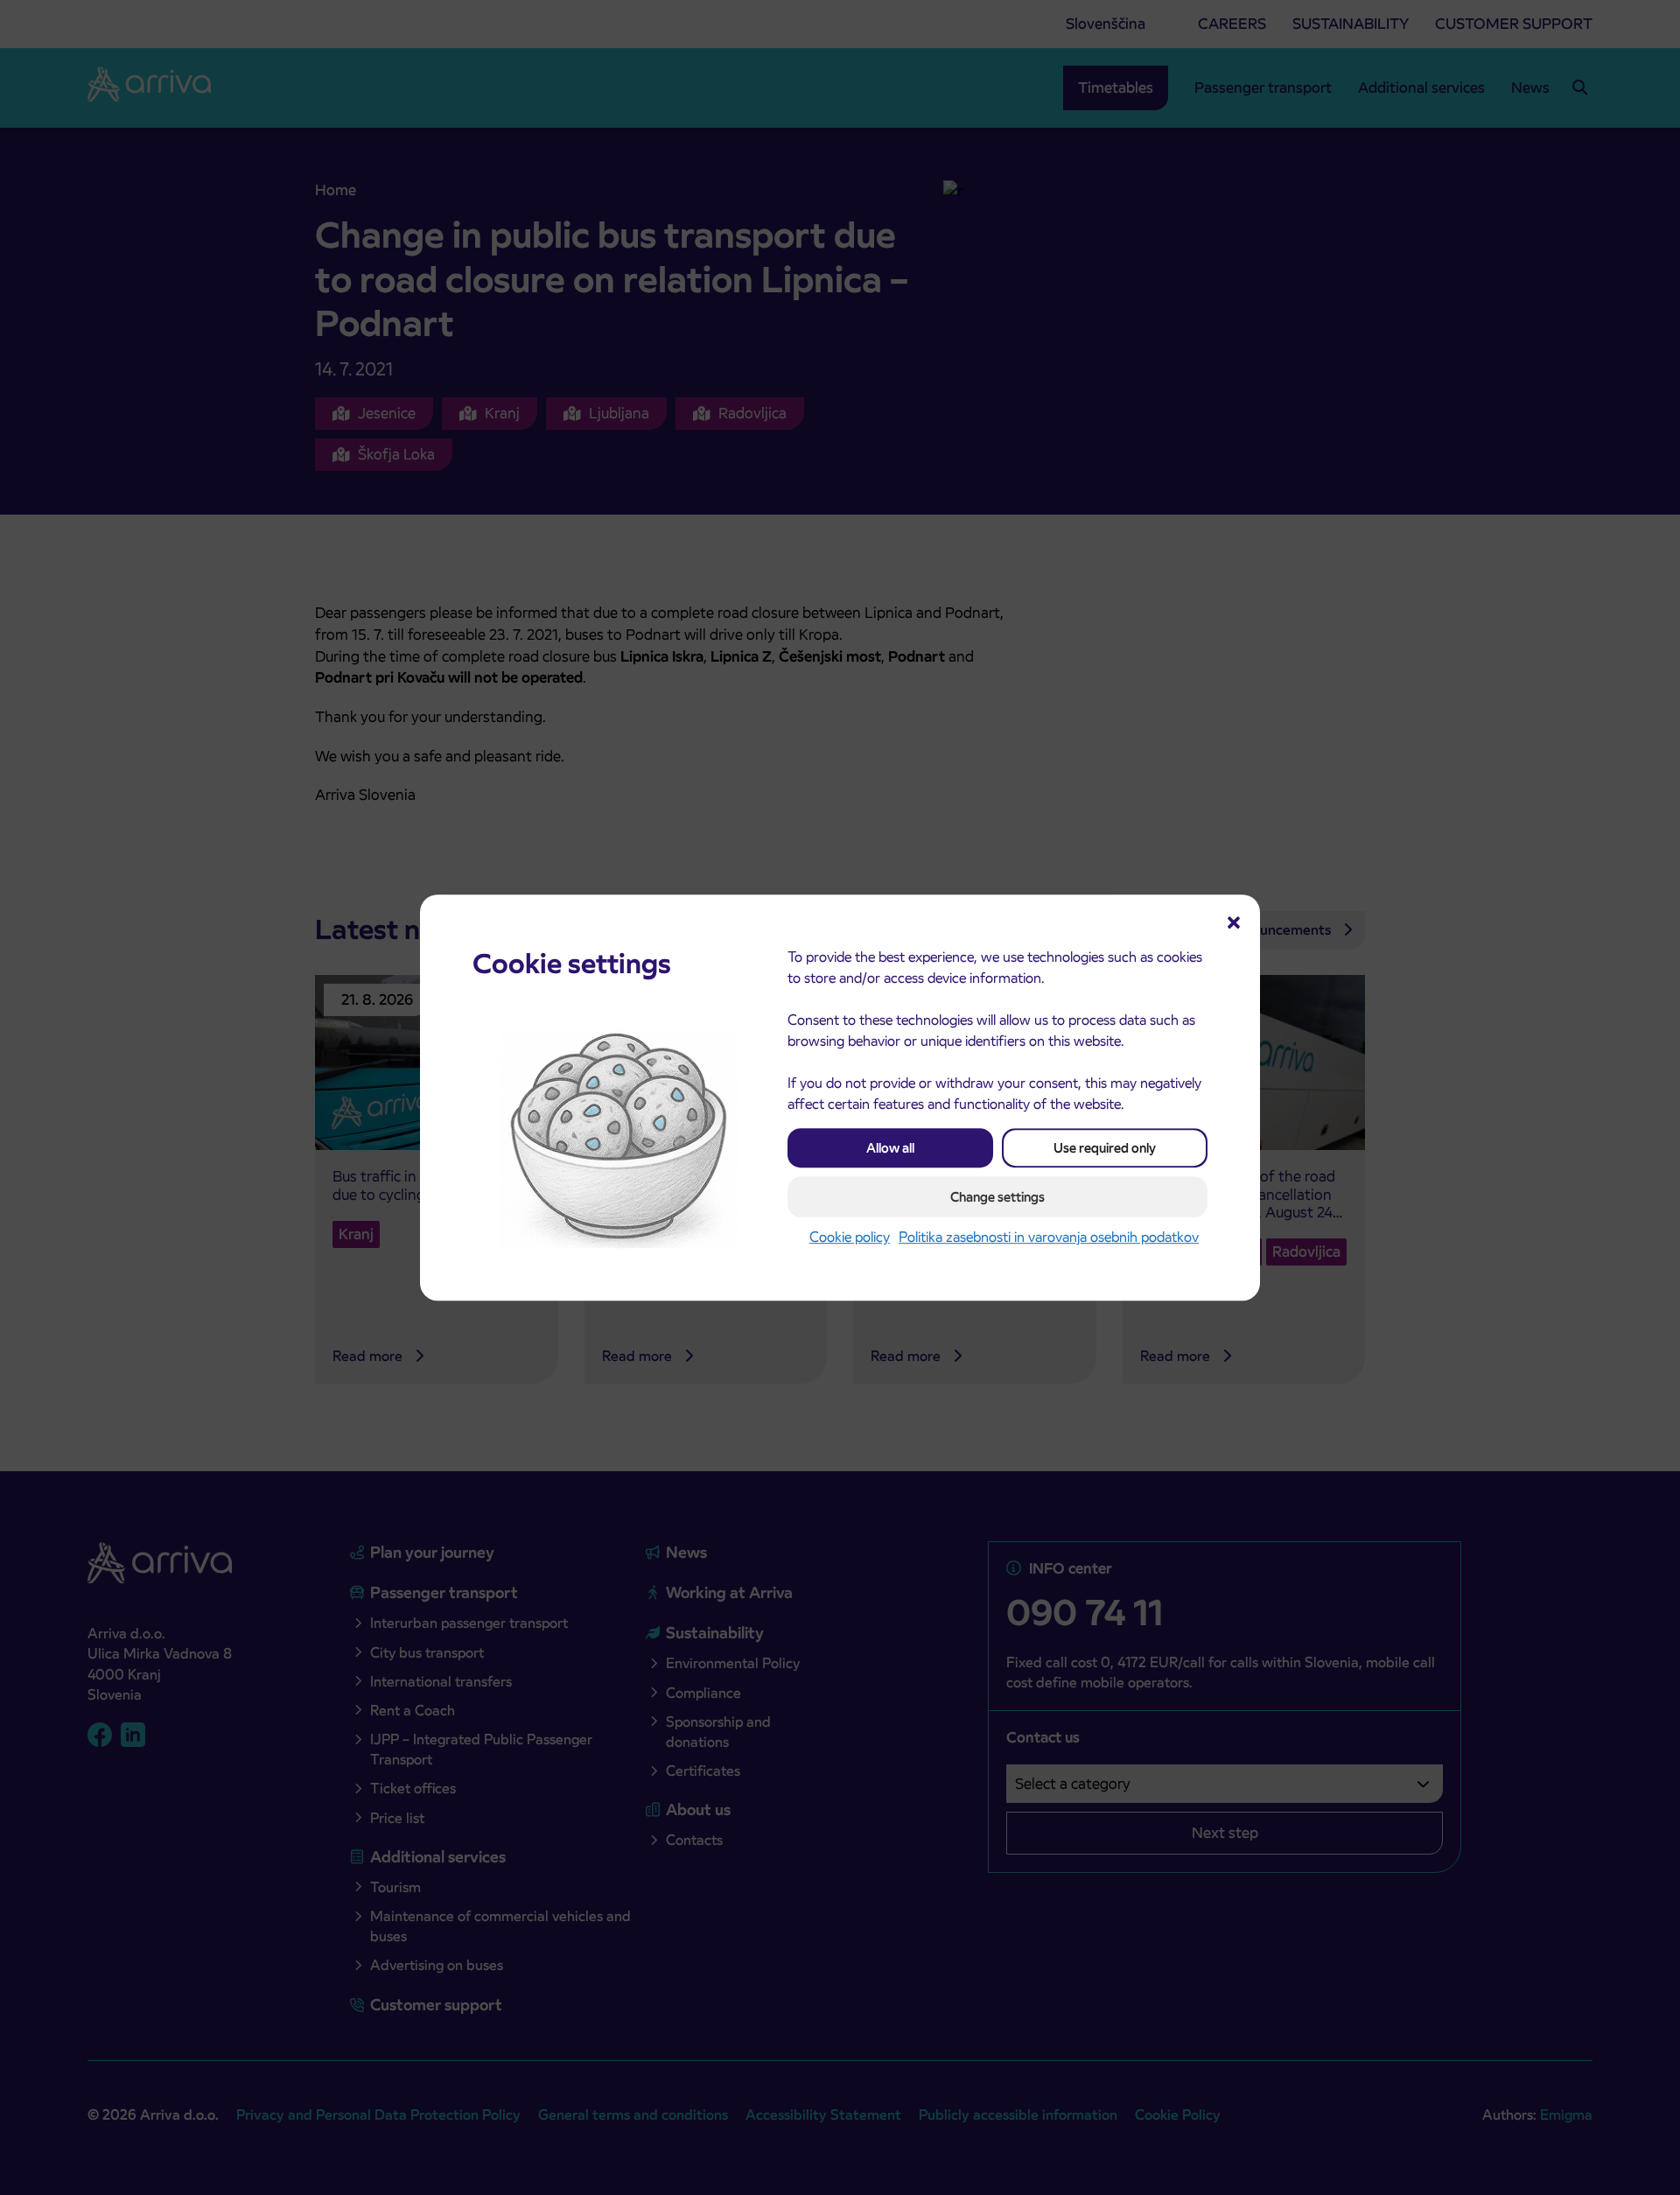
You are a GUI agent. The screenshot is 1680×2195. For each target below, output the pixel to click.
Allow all (890, 1148)
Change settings (997, 1197)
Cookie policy (850, 1237)
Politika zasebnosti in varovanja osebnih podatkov (1049, 1237)
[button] (1234, 921)
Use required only (1105, 1148)
